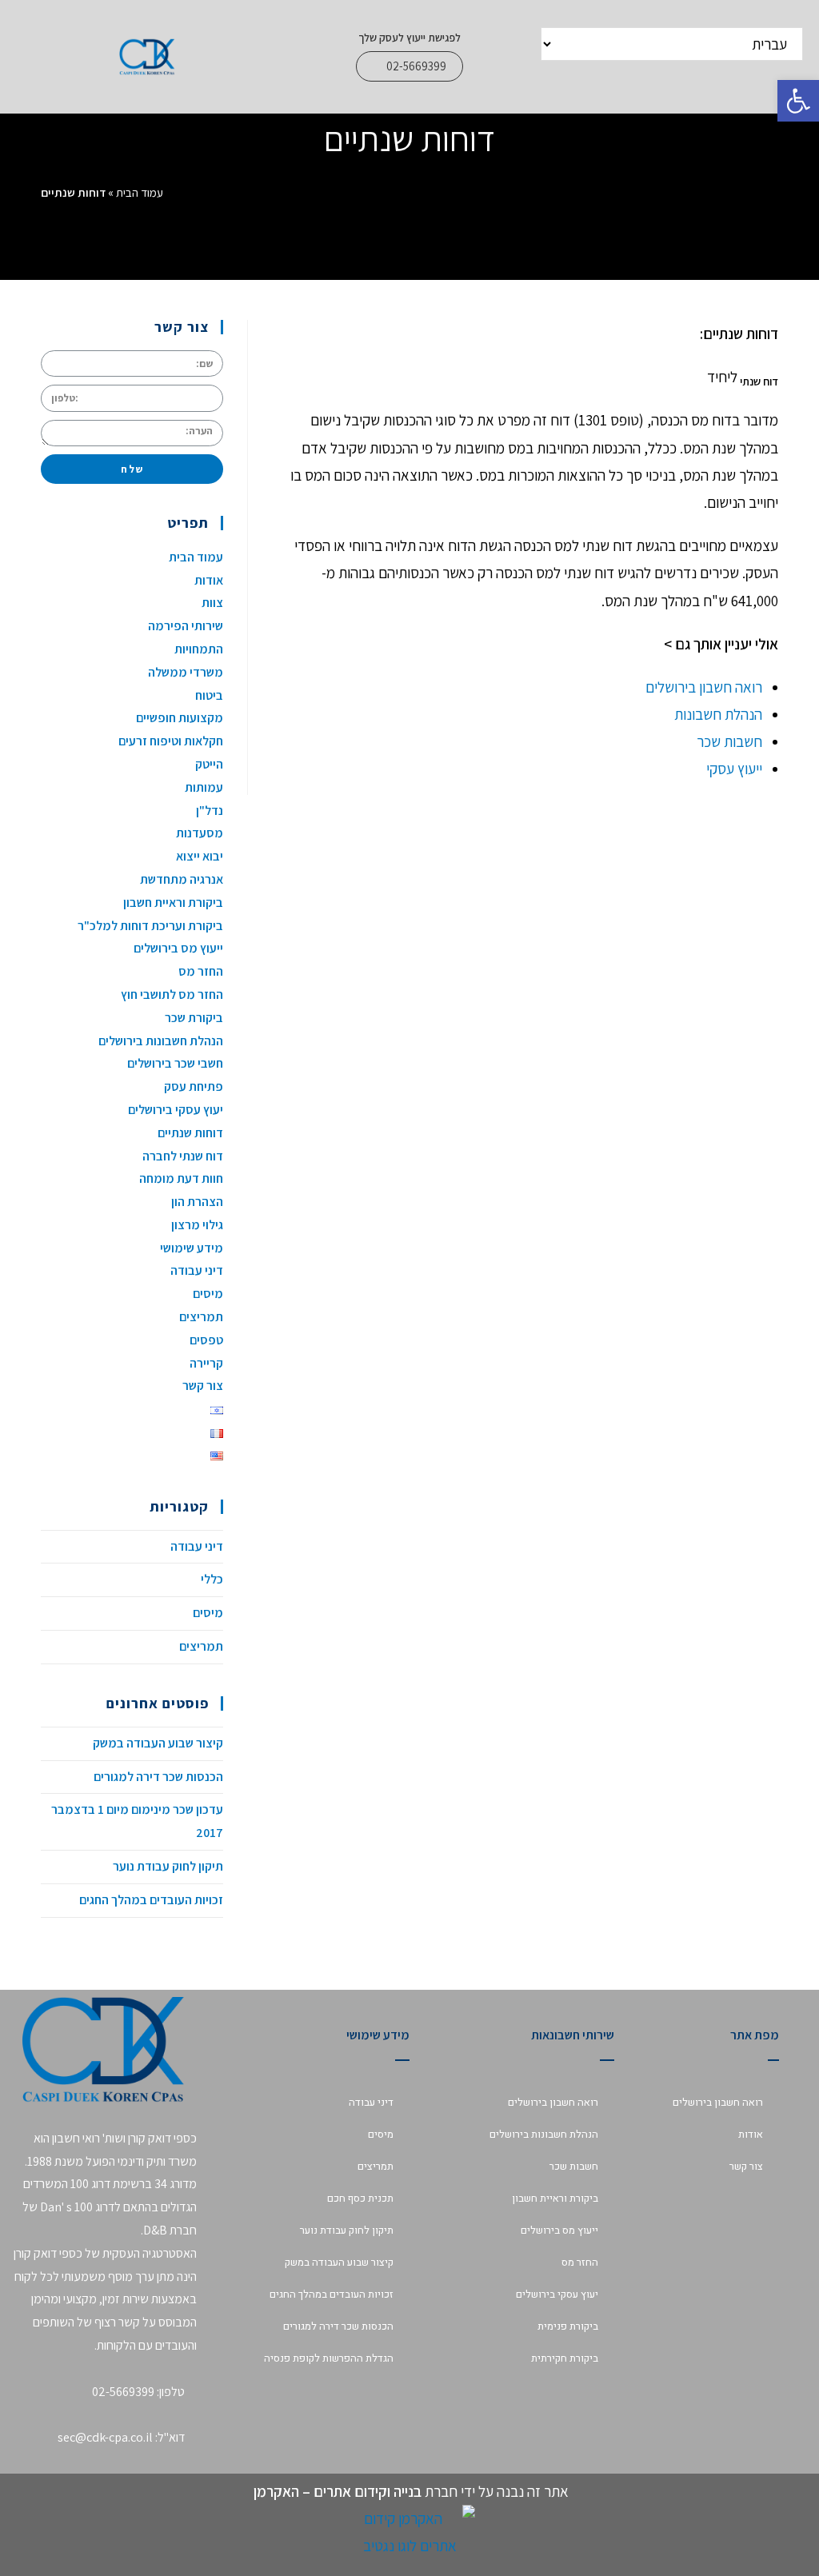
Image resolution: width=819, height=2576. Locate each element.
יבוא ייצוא (200, 856)
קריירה (206, 1363)
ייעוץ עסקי (734, 769)
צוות (212, 603)
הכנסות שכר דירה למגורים (158, 1777)
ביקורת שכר (194, 1018)
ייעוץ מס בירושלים (178, 948)
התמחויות (199, 649)
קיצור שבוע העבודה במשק (158, 1743)
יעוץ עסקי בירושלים (176, 1110)
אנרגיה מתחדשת (182, 879)
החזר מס (201, 971)
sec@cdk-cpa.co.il (105, 2437)
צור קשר (203, 1386)
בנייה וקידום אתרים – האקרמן (336, 2491)
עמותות (204, 787)
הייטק (209, 764)
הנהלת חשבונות (718, 714)
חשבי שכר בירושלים (175, 1063)
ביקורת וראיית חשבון (173, 903)
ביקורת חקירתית (565, 2358)
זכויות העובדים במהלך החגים (151, 1900)
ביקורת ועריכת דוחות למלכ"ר (150, 926)
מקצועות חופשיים (180, 718)
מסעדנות (200, 833)
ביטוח (209, 695)
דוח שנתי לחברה (183, 1156)
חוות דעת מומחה (181, 1178)
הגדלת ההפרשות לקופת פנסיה (329, 2358)
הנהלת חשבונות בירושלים (161, 1041)
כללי (212, 1579)
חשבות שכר (728, 741)
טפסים (206, 1340)
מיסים (208, 1294)
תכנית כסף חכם (360, 2198)
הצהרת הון (197, 1202)
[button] (409, 66)
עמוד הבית (140, 192)
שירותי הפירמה (186, 626)
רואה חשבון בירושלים (704, 687)
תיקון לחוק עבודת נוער (168, 1866)
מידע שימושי (192, 1248)
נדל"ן (210, 811)
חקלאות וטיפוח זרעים (171, 741)
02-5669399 (123, 2392)
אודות (209, 580)
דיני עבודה (197, 1270)
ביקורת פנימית (568, 2326)
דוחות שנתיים (190, 1133)
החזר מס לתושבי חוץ (172, 994)
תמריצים (201, 1317)
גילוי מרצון (197, 1225)
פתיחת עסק (194, 1086)
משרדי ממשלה (186, 672)
